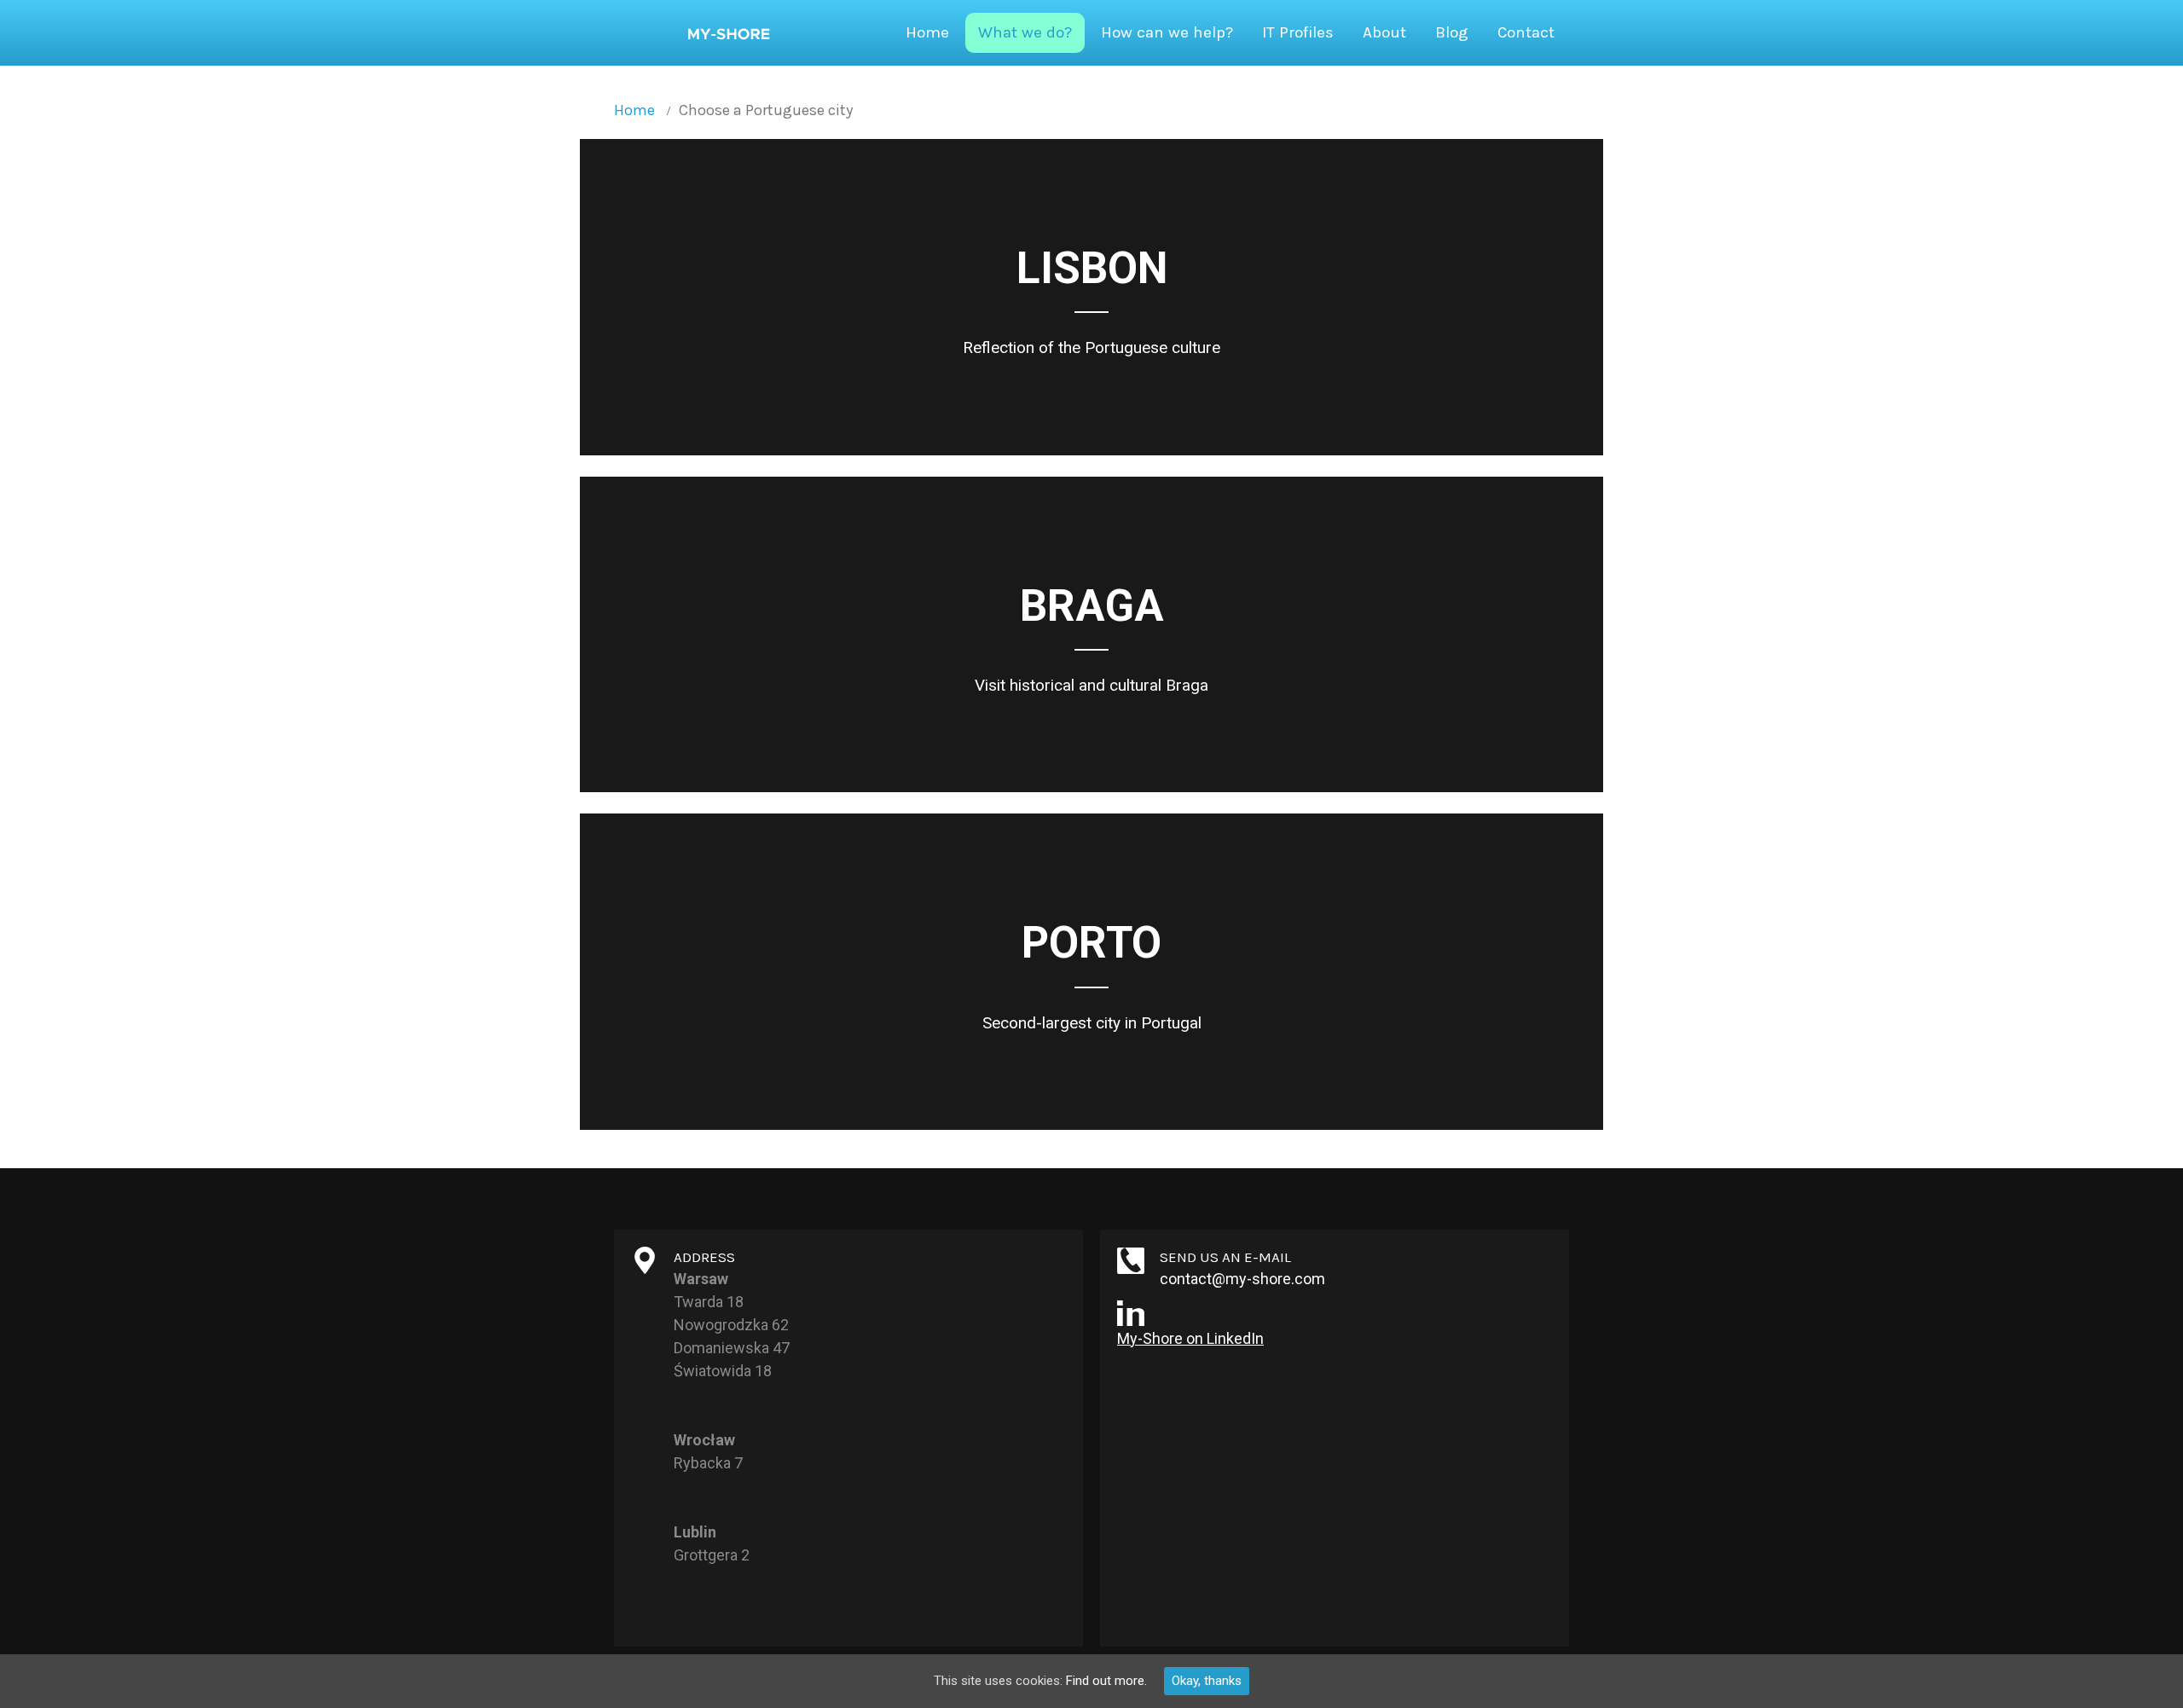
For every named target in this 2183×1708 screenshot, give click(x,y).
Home (634, 110)
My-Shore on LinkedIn (1190, 1338)
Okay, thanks (1207, 1681)
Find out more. (1106, 1681)
